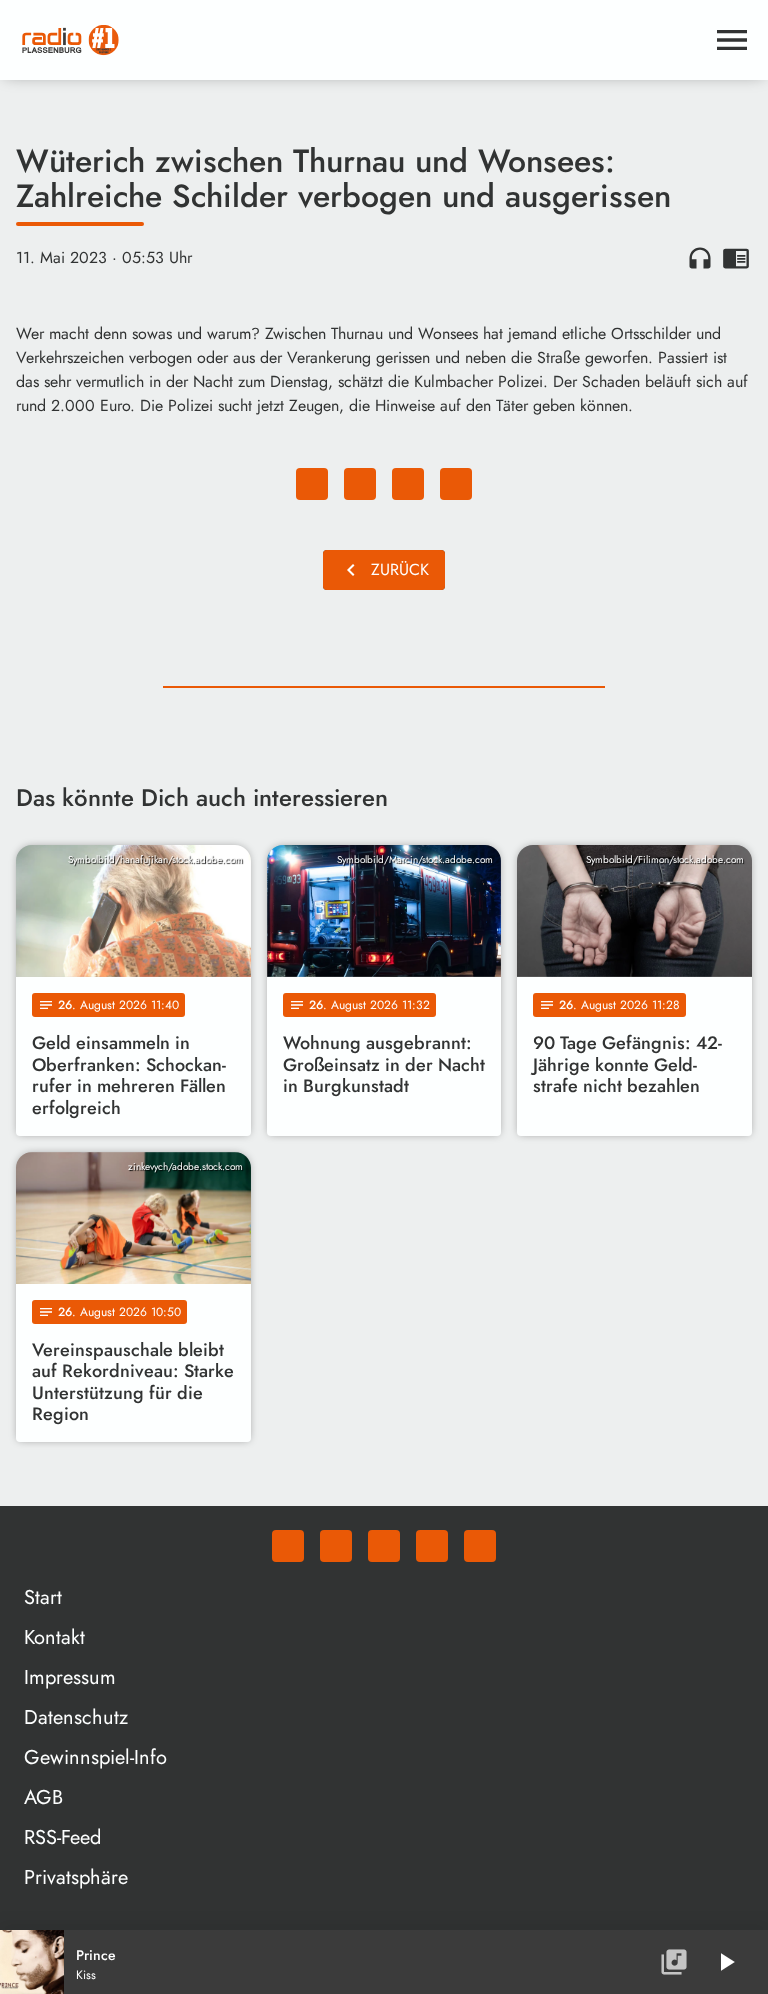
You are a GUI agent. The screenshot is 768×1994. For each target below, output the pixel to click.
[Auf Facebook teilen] (312, 484)
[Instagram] (384, 1546)
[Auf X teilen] (360, 484)
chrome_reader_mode (736, 258)
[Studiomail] (432, 1546)
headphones (700, 258)
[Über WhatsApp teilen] (408, 484)
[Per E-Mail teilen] (456, 484)
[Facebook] (336, 1546)
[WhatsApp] (288, 1546)
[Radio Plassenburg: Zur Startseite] (360, 40)
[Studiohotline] (480, 1546)
